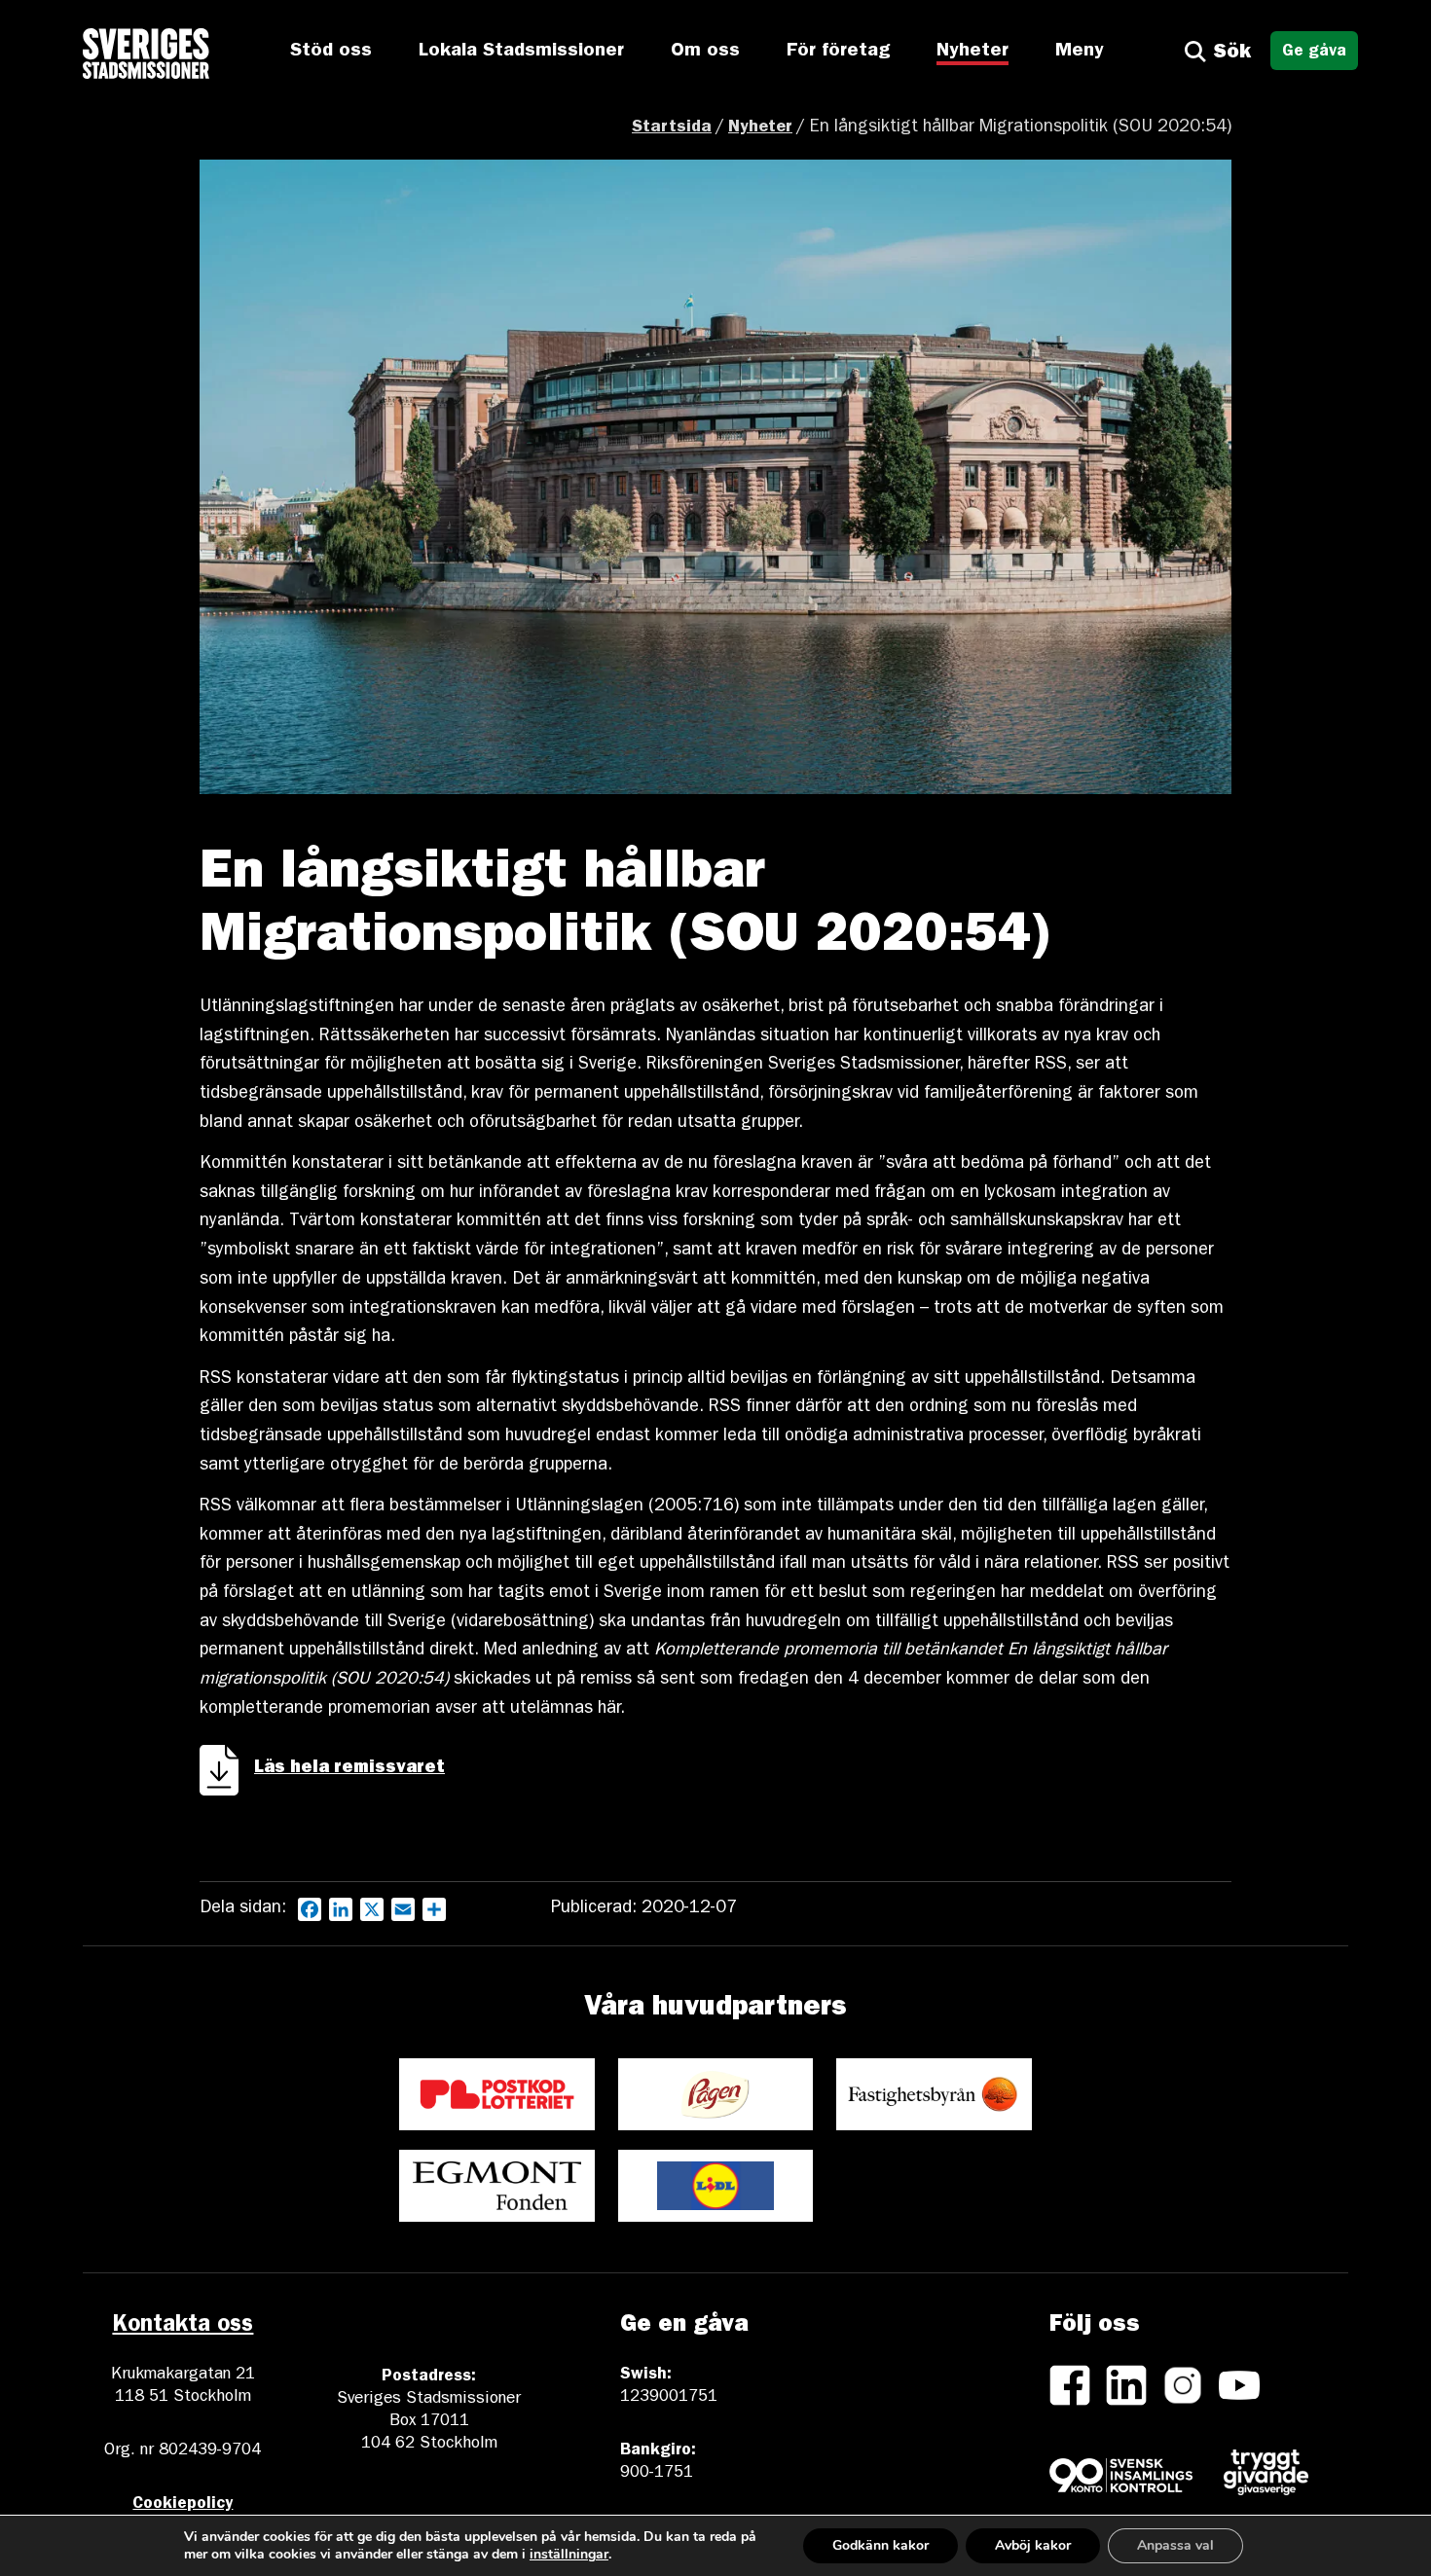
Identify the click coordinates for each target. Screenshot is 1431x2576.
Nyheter (972, 52)
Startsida (672, 128)
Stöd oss (331, 52)
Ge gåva (1314, 52)
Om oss (705, 52)
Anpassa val (1175, 2545)
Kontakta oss (183, 2327)
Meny (1080, 52)
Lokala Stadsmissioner (521, 52)
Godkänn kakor (881, 2545)
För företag (838, 52)
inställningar (569, 2555)
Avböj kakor (1033, 2545)
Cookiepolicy (183, 2504)
